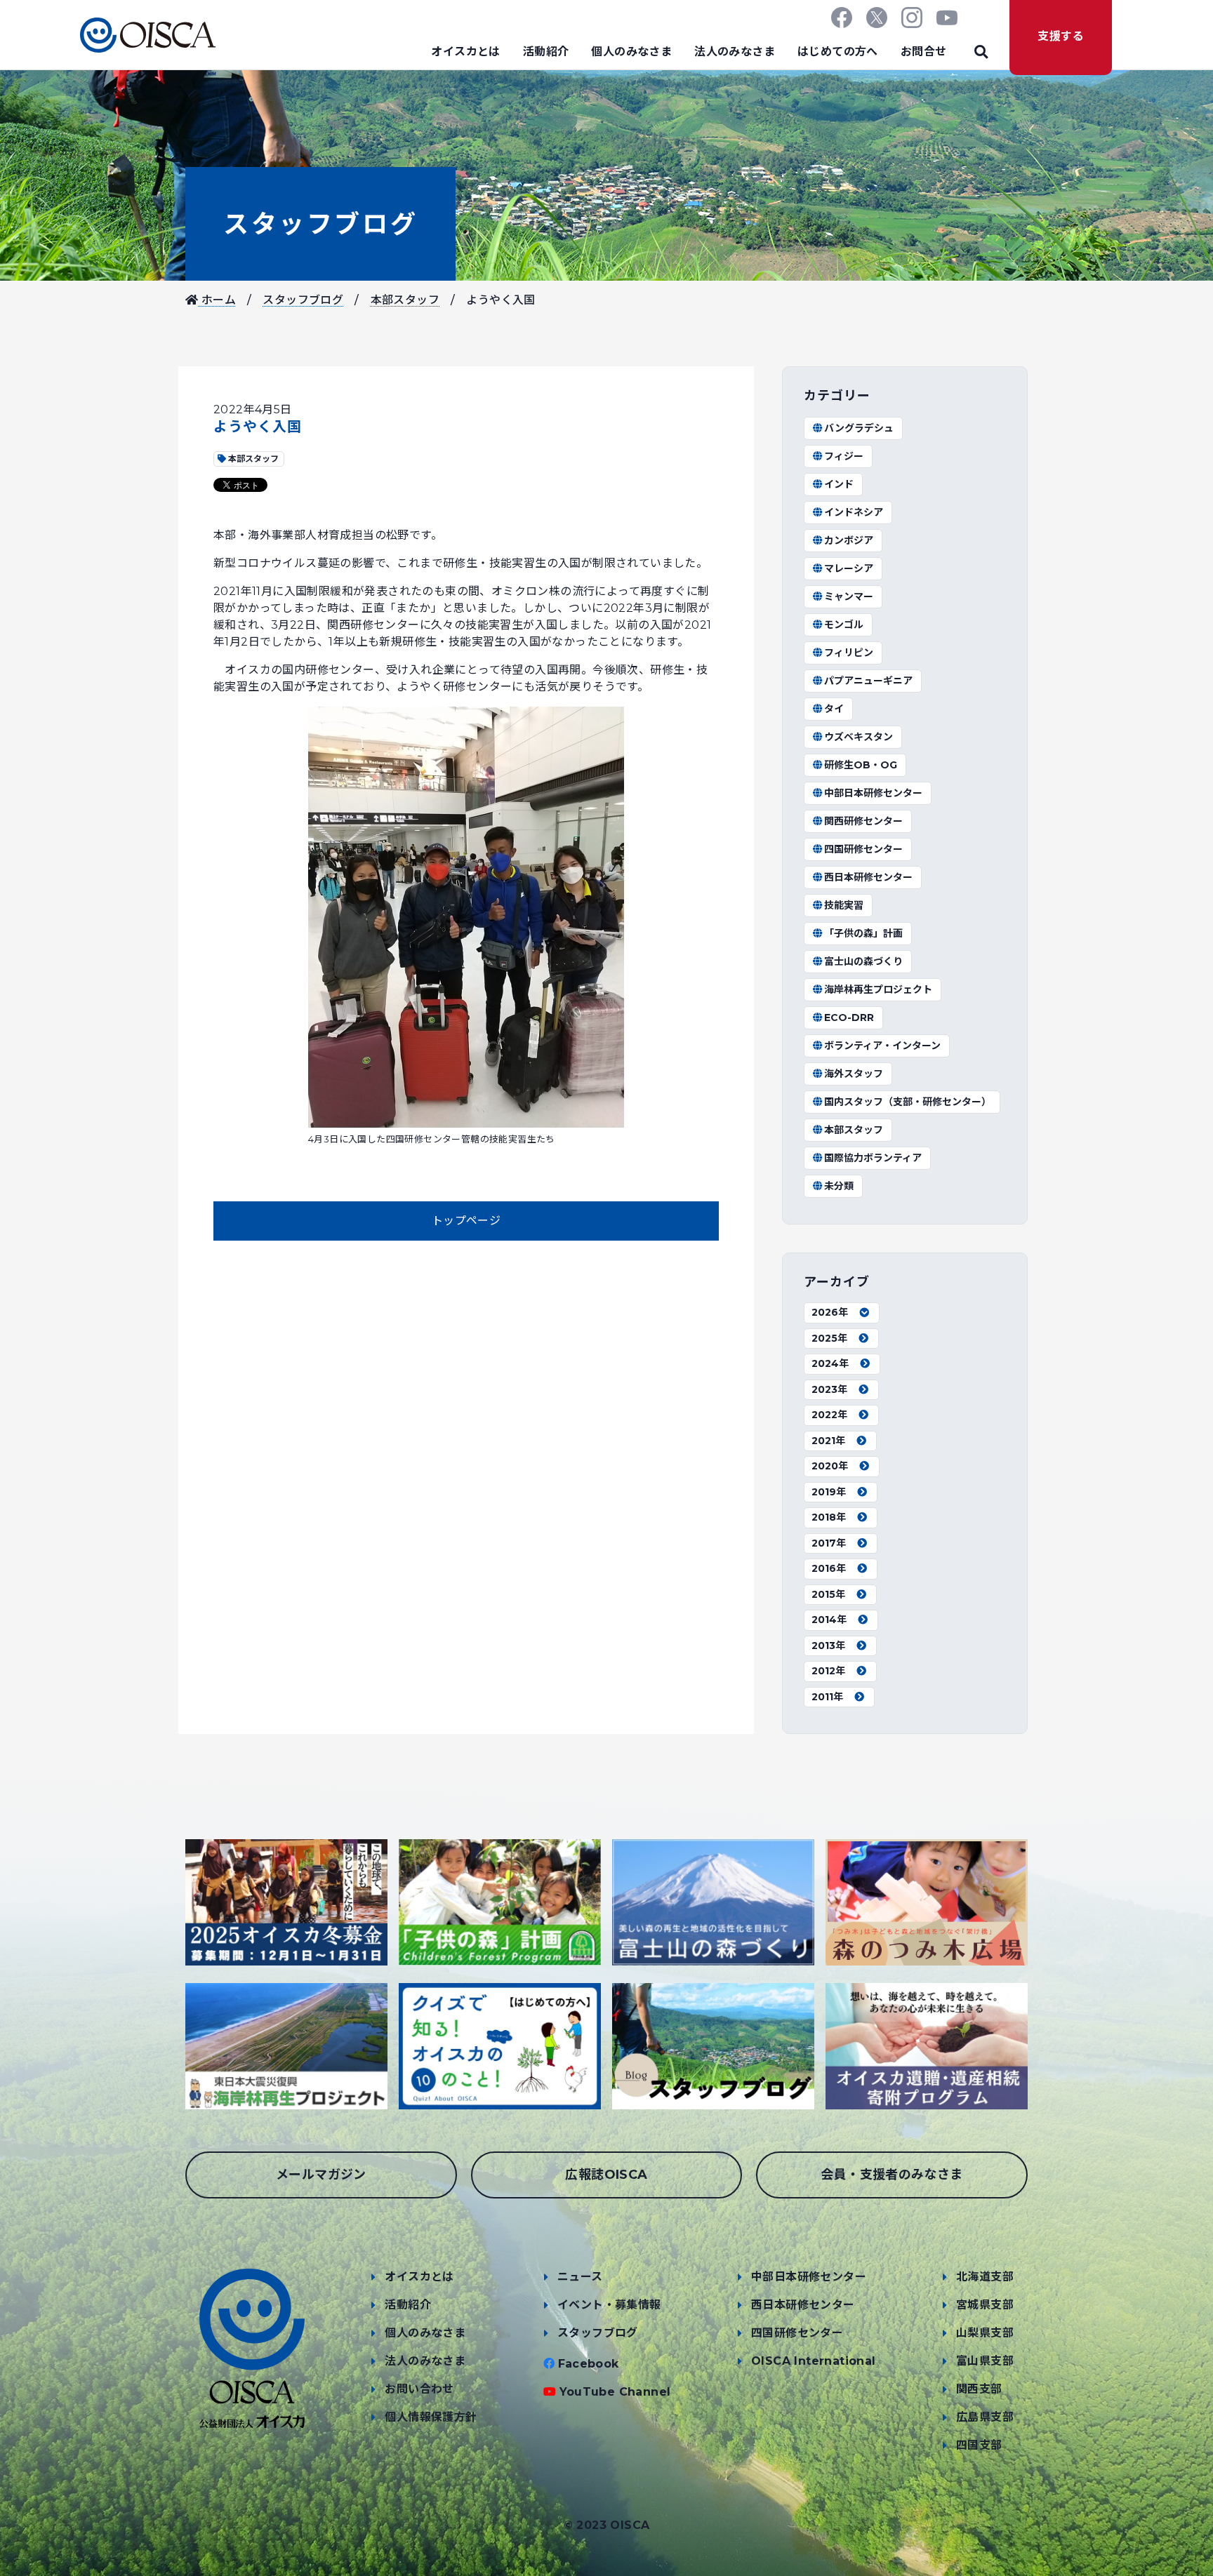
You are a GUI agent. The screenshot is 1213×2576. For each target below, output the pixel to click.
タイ (834, 709)
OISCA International (814, 2361)
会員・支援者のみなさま (891, 2175)
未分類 (839, 1186)
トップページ (466, 1221)
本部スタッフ (405, 300)
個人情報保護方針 (431, 2417)
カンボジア (849, 540)
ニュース (580, 2277)
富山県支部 (985, 2361)
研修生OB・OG (861, 765)
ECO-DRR (849, 1017)
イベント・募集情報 (609, 2305)
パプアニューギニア (868, 681)
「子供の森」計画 (863, 933)
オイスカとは (465, 52)
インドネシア (854, 512)
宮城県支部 (985, 2305)
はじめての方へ (838, 52)
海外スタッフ (854, 1074)
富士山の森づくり (863, 961)
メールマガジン (321, 2175)
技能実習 (844, 905)
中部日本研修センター (873, 793)
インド (839, 484)
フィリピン (849, 653)
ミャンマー (849, 596)
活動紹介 (546, 52)
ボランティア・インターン (882, 1046)
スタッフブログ (320, 224)
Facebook (589, 2364)
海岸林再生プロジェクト (878, 989)
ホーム (217, 300)
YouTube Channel (615, 2392)
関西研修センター (863, 821)
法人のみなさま (735, 52)
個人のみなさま (631, 52)
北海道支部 (985, 2277)
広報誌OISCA (606, 2175)
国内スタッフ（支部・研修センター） (908, 1102)
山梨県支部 (985, 2333)
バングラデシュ (859, 428)
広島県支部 (985, 2417)
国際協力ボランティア (873, 1158)
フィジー (844, 456)
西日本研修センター (868, 877)
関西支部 (979, 2389)
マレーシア (849, 568)
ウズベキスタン (859, 737)
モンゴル (844, 625)
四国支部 (979, 2445)
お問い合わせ (419, 2389)
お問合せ (924, 52)
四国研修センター (863, 849)
